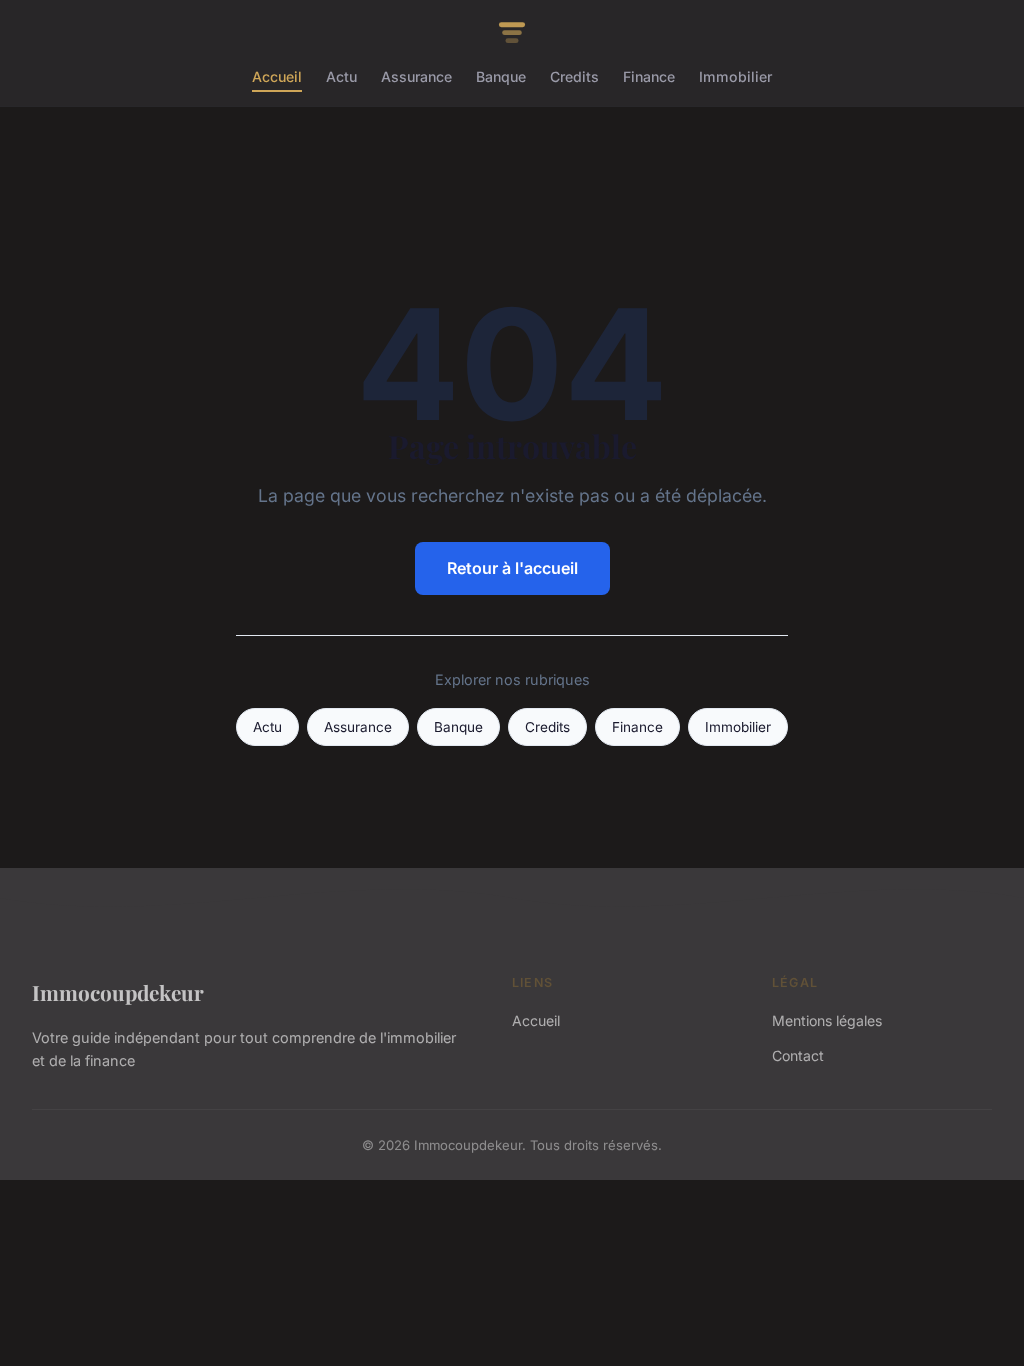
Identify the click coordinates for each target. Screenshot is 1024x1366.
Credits (574, 76)
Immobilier (735, 76)
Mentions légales (827, 1020)
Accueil (277, 76)
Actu (341, 76)
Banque (501, 76)
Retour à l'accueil (512, 568)
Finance (649, 76)
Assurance (416, 76)
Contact (798, 1055)
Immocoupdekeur (118, 992)
